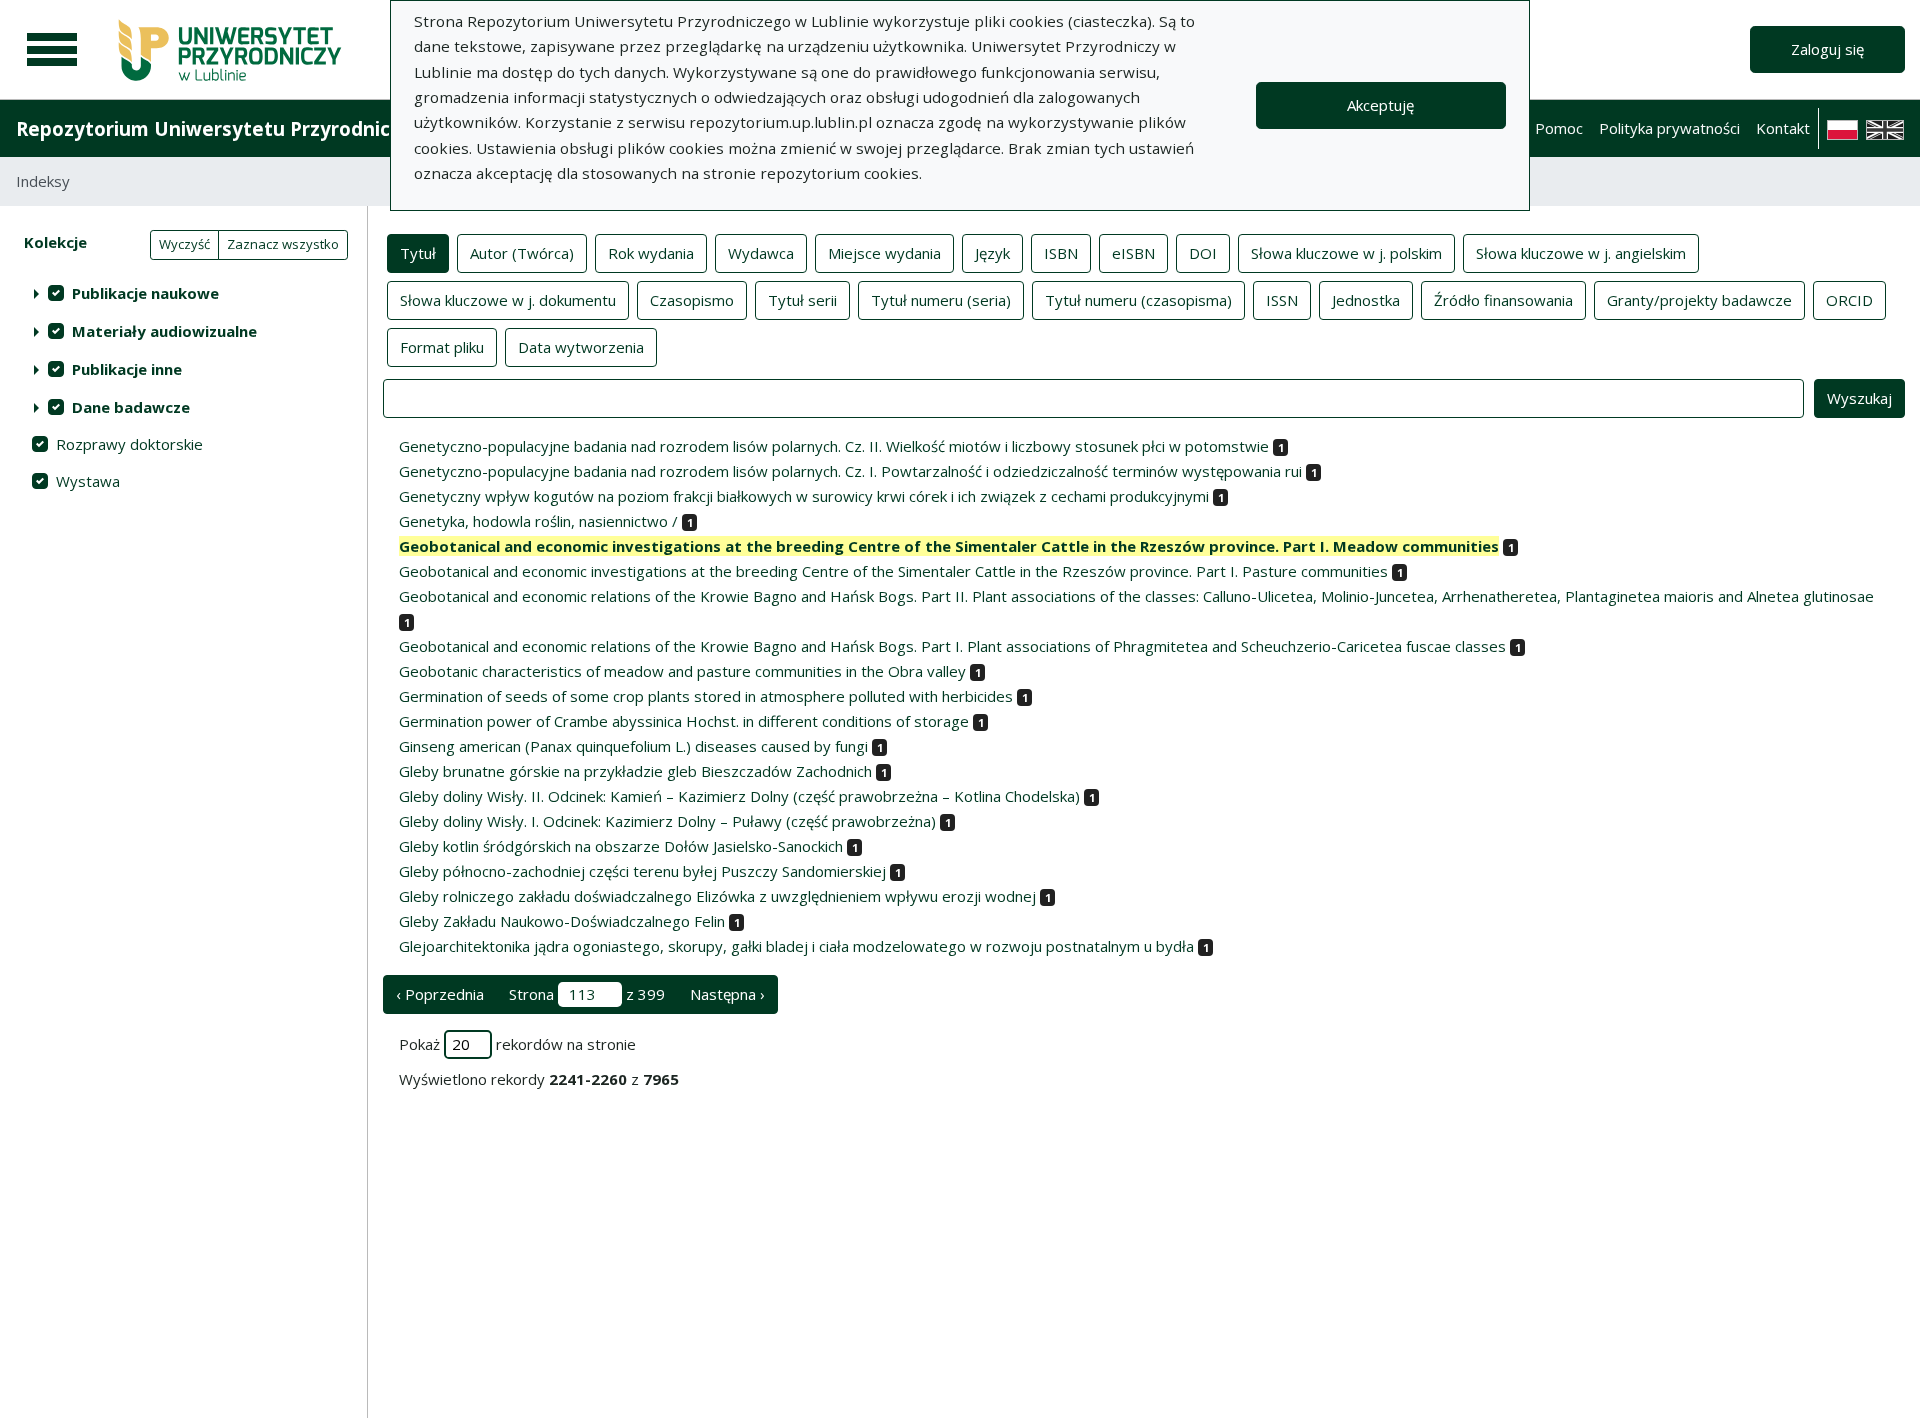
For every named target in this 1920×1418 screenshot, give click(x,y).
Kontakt (1783, 128)
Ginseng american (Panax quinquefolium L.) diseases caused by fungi (633, 746)
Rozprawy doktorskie (129, 444)
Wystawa (88, 481)
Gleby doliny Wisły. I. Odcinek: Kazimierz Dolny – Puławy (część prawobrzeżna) (667, 821)
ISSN (1282, 300)
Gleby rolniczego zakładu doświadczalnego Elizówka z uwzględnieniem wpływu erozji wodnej (717, 896)
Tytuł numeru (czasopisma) (1138, 300)
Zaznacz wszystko (283, 244)
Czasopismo (692, 300)
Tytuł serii (802, 300)
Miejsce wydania (884, 253)
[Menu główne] (52, 50)
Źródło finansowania (1503, 300)
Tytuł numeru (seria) (941, 300)
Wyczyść (184, 244)
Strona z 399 (587, 994)
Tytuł (418, 253)
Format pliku (442, 347)
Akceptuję (1380, 105)
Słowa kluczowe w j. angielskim (1581, 253)
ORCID (1849, 300)
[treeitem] (183, 293)
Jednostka (1366, 300)
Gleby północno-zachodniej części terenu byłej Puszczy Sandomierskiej (642, 871)
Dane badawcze (131, 407)
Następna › (727, 994)
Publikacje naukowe (145, 293)
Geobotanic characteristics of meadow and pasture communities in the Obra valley (682, 671)
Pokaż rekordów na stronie (517, 1044)
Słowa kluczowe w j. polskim (1346, 253)
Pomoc (1559, 128)
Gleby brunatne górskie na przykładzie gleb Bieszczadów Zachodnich (635, 771)
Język (992, 253)
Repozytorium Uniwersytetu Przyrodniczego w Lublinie (276, 128)
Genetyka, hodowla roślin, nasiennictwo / (538, 521)
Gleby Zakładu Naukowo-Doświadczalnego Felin (562, 921)
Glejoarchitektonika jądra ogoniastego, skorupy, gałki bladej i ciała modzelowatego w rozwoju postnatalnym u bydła (796, 946)
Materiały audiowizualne (164, 331)
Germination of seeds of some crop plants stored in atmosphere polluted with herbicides (706, 696)
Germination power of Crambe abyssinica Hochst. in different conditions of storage (684, 721)
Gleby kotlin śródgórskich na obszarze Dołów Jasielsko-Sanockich (621, 846)
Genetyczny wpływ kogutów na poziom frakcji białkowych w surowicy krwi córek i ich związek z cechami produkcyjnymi (804, 496)
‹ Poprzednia (440, 994)
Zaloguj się (1827, 49)
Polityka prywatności (1669, 128)
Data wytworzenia (581, 347)
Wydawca (761, 253)
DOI (1203, 253)
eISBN (1133, 253)
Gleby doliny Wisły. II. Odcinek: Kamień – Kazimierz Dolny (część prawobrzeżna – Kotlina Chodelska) (739, 796)
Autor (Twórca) (522, 253)
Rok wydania (651, 253)
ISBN (1061, 253)
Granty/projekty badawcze (1699, 300)
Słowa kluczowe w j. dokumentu (508, 300)
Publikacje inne (127, 369)
